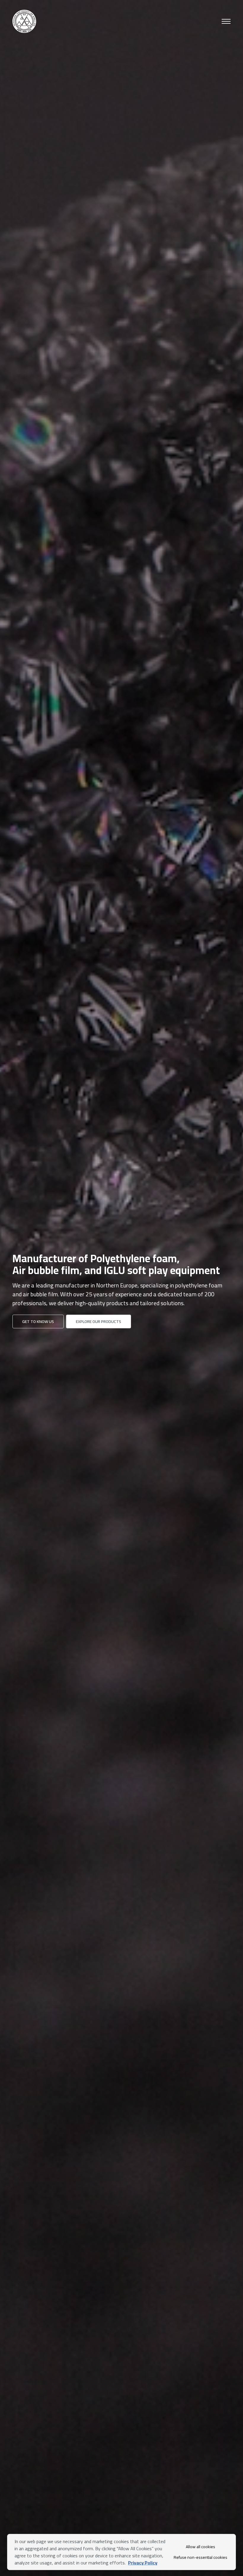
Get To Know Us (38, 1321)
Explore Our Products (99, 1321)
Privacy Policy (143, 2563)
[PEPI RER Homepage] (24, 21)
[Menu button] (226, 21)
